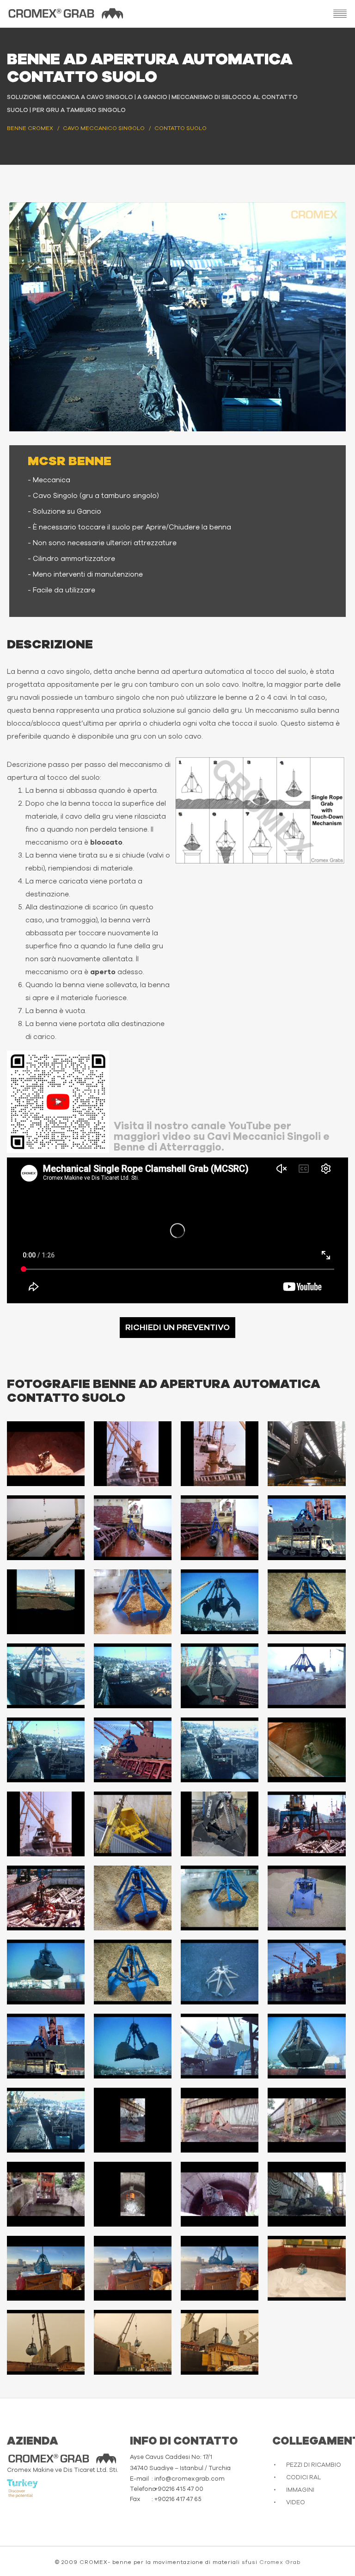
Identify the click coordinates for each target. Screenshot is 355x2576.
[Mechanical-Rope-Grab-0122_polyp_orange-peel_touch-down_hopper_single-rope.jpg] (46, 2120)
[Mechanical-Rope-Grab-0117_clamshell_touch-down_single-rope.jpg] (133, 2046)
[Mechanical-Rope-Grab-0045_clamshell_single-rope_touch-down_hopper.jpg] (133, 1676)
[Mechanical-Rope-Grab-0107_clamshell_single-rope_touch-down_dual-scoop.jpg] (306, 1898)
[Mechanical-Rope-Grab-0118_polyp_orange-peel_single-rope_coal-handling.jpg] (220, 2046)
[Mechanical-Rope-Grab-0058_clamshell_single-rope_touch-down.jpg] (46, 1824)
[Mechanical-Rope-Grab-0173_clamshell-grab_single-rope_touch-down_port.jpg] (220, 2342)
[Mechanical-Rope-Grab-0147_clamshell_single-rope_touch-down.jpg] (46, 2194)
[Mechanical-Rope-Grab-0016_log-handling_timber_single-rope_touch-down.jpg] (46, 1528)
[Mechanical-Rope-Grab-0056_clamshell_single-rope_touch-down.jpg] (306, 1750)
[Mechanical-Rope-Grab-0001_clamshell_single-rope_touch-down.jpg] (46, 1454)
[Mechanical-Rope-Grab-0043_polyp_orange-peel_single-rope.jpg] (46, 1676)
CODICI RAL (303, 2478)
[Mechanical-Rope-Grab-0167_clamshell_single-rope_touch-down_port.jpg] (46, 2268)
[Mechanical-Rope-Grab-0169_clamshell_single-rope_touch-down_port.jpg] (220, 2268)
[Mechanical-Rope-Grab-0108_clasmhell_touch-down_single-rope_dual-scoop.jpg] (46, 1972)
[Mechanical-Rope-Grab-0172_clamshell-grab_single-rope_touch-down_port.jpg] (133, 2342)
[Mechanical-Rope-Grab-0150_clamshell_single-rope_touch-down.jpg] (306, 2194)
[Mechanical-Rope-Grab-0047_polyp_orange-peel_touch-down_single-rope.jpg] (306, 1676)
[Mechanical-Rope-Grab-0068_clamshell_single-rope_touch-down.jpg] (133, 1824)
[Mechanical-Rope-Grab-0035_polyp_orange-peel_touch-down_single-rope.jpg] (220, 1602)
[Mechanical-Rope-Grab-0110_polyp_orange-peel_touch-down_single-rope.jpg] (133, 1972)
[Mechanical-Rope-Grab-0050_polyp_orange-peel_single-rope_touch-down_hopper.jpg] (220, 1750)
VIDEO (296, 2503)
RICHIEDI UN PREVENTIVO (177, 1328)
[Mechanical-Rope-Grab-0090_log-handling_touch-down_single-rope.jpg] (306, 1824)
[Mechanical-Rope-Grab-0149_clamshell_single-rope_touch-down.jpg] (220, 2194)
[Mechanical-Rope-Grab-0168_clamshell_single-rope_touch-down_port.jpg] (133, 2268)
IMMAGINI (300, 2490)
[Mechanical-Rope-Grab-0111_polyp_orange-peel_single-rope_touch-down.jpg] (220, 1972)
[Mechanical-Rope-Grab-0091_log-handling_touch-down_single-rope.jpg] (46, 1898)
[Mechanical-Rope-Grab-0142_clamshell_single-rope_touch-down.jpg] (133, 2120)
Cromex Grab (280, 2562)
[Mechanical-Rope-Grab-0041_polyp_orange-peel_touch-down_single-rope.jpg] (306, 1602)
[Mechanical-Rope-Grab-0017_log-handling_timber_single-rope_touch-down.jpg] (133, 1528)
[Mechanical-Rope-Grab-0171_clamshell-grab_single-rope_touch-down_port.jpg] (46, 2342)
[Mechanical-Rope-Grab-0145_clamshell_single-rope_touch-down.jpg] (220, 2120)
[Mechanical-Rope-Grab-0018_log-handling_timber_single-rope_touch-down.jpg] (220, 1528)
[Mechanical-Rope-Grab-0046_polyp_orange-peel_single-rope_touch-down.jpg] (220, 1676)
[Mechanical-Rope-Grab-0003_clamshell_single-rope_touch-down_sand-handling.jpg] (133, 1454)
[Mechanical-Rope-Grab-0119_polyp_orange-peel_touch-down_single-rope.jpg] (306, 2046)
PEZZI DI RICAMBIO (314, 2465)
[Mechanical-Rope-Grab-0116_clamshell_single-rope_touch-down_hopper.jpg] (46, 2046)
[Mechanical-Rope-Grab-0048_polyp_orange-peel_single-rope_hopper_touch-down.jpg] (46, 1750)
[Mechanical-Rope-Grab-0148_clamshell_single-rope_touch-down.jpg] (133, 2194)
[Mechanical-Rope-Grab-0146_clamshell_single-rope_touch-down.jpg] (306, 2120)
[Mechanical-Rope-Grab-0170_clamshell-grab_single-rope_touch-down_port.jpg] (306, 2268)
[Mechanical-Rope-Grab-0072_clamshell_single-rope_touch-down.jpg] (220, 1824)
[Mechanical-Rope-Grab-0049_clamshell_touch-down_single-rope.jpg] (133, 1750)
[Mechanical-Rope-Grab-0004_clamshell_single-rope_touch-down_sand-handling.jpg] (220, 1454)
